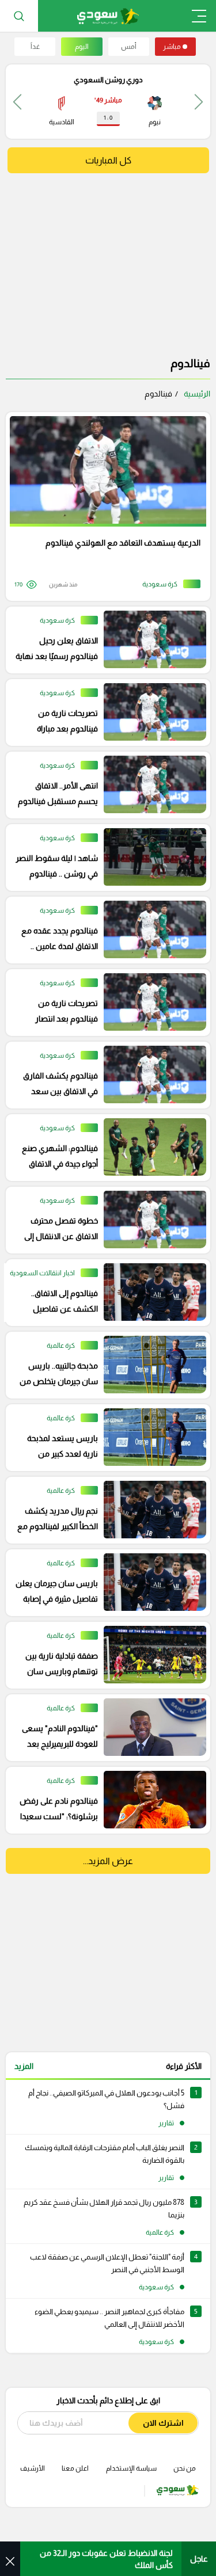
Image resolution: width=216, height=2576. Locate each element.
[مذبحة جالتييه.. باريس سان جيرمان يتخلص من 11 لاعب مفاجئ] (104, 1365)
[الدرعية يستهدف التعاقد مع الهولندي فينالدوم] (104, 506)
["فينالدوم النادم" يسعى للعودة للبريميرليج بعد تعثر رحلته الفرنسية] (104, 1728)
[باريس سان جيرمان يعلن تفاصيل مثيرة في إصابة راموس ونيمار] (104, 1583)
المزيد (24, 2066)
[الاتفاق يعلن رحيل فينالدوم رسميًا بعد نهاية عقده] (104, 640)
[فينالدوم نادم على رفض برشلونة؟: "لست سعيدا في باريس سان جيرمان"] (104, 1800)
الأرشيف (33, 2468)
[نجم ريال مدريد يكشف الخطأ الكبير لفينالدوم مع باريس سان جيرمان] (104, 1510)
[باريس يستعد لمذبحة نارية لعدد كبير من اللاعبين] (104, 1438)
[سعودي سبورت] (108, 16)
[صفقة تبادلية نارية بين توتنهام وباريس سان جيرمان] (104, 1655)
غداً (35, 47)
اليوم (82, 47)
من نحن (185, 2468)
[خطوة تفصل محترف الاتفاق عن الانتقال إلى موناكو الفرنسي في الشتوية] (104, 1220)
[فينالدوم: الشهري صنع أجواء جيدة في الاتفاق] (104, 1148)
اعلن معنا (75, 2468)
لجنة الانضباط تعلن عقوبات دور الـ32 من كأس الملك (106, 2559)
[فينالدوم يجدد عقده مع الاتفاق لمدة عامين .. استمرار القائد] (104, 930)
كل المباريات (108, 160)
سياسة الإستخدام (131, 2468)
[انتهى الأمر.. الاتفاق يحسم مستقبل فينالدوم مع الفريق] (104, 785)
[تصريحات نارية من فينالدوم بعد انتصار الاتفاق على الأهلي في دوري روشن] (104, 1003)
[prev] (199, 102)
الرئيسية (197, 394)
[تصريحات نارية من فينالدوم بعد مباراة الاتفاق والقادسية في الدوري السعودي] (104, 712)
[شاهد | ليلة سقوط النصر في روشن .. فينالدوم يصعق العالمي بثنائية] (104, 858)
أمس (129, 47)
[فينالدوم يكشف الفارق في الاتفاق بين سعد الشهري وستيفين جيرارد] (104, 1075)
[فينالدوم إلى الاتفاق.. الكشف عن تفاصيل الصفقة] (104, 1293)
